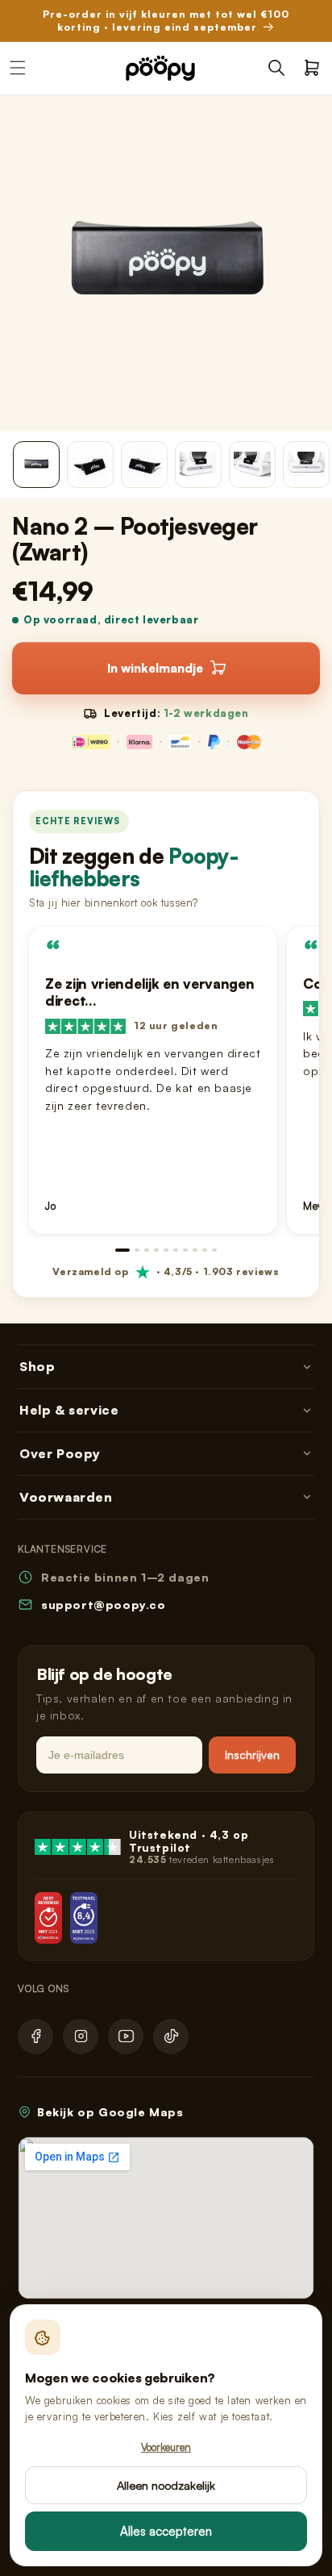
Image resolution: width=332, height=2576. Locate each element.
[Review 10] (214, 1250)
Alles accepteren (166, 2531)
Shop (37, 1366)
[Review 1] (122, 1250)
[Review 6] (176, 1250)
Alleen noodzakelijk (166, 2485)
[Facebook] (35, 2036)
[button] (276, 68)
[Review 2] (137, 1250)
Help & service (69, 1410)
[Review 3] (147, 1250)
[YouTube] (126, 2036)
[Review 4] (156, 1250)
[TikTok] (171, 2036)
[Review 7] (185, 1250)
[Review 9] (205, 1250)
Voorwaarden (66, 1497)
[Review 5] (166, 1250)
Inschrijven (252, 1755)
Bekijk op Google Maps (110, 2112)
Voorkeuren (166, 2447)
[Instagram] (81, 2036)
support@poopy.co (104, 1605)
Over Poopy (60, 1453)
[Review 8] (195, 1250)
